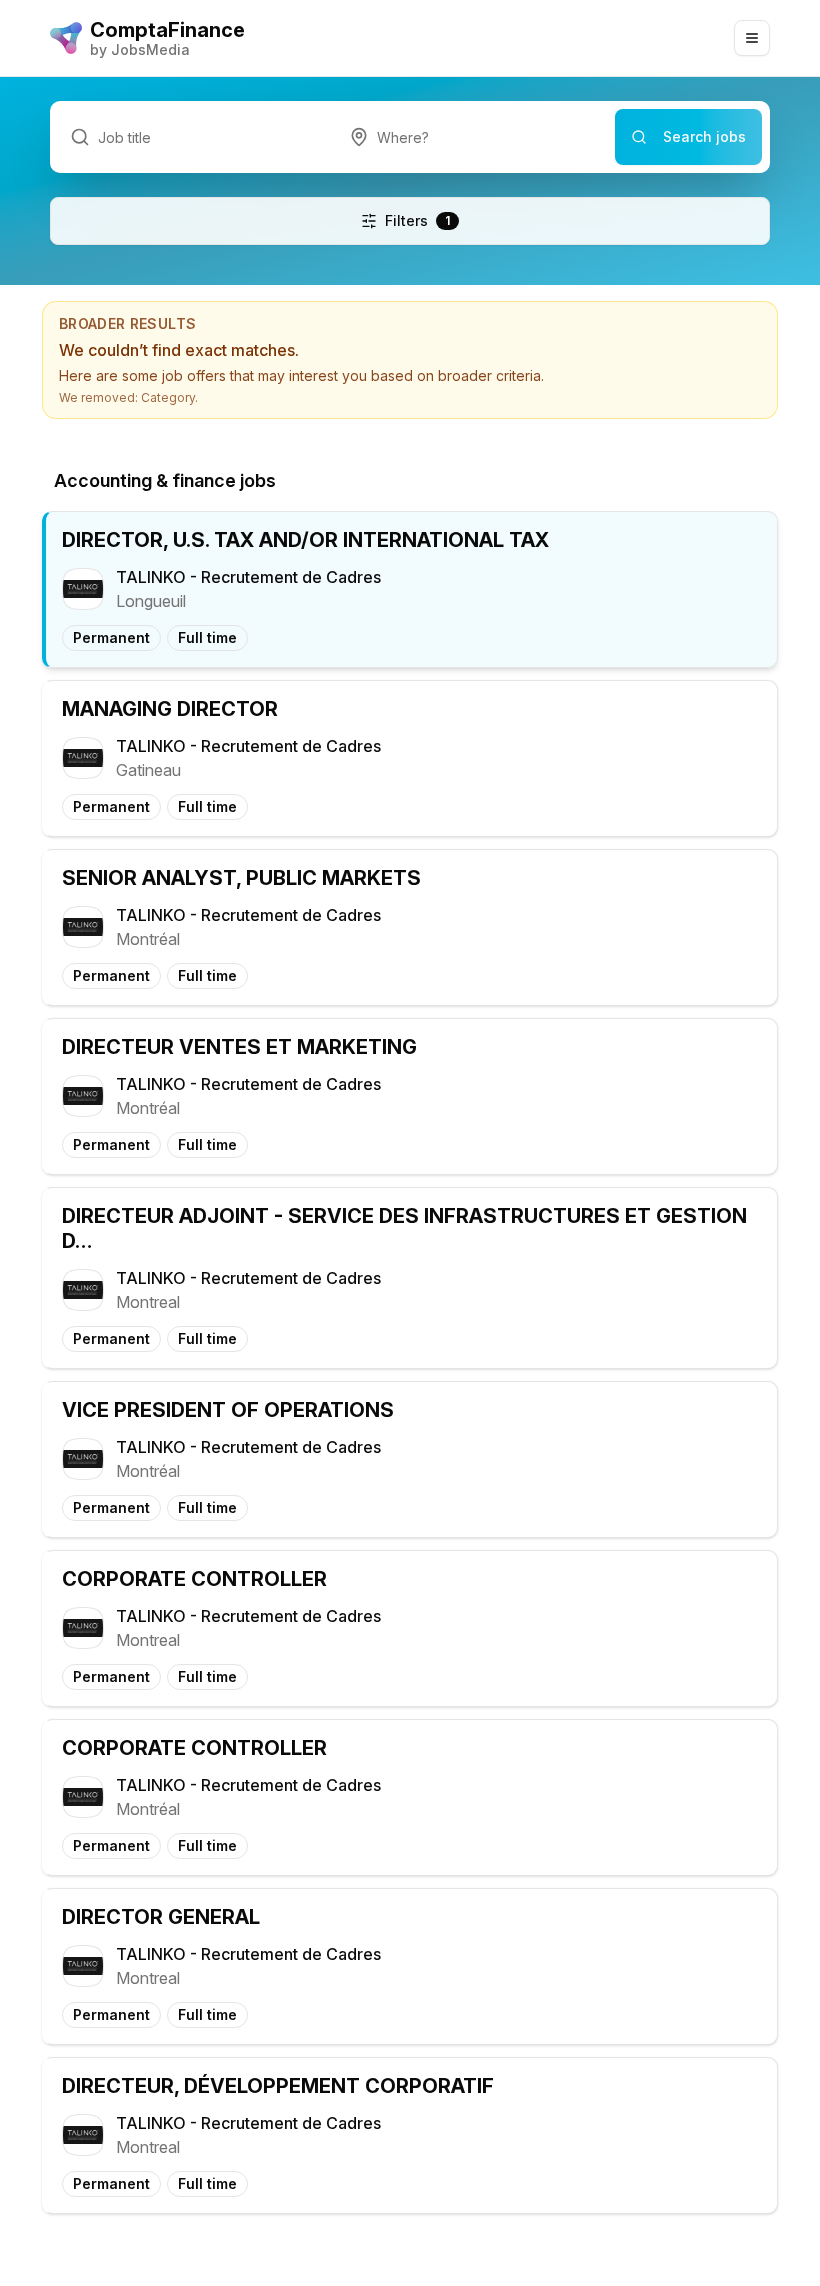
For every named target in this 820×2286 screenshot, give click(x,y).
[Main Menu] (752, 38)
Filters (417, 220)
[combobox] (472, 137)
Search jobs (704, 136)
